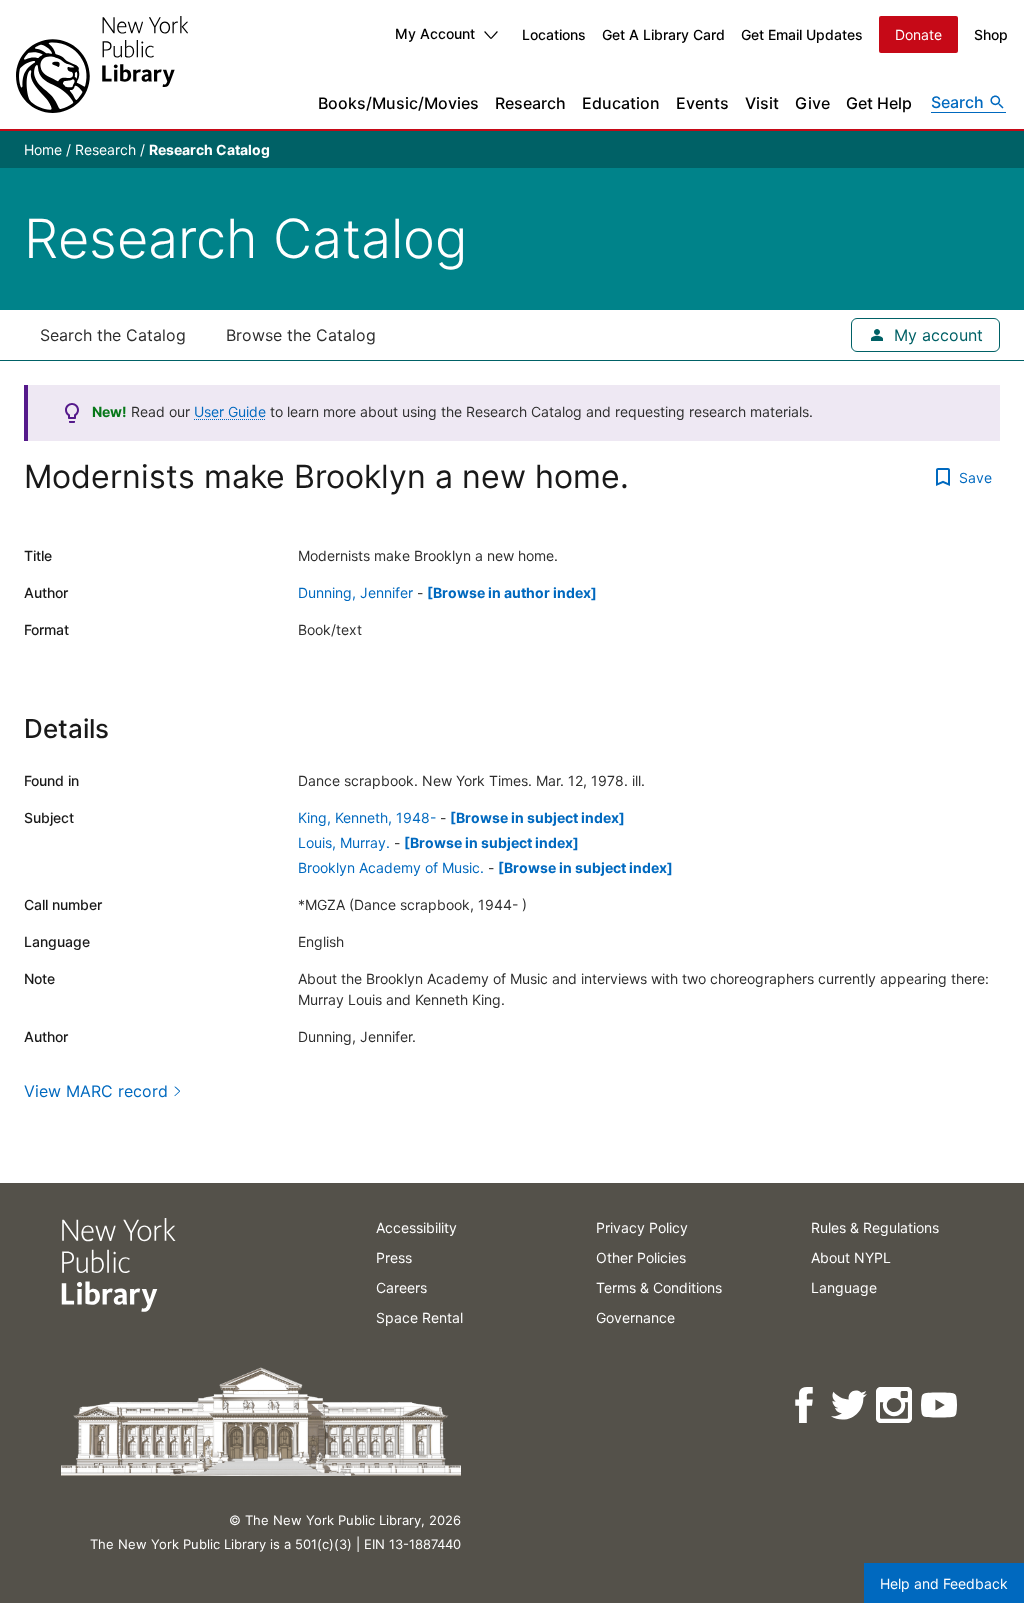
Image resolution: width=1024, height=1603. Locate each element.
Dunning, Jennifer (355, 592)
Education (621, 103)
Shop (991, 34)
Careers (401, 1287)
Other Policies (641, 1257)
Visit (762, 103)
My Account (435, 33)
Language (844, 1287)
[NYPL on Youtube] (940, 1405)
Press (394, 1257)
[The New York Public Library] (102, 64)
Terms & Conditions (659, 1287)
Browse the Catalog (301, 335)
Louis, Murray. (344, 842)
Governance (635, 1317)
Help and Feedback (944, 1583)
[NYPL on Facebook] (805, 1405)
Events (702, 103)
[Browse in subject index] (537, 817)
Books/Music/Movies (398, 103)
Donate (918, 34)
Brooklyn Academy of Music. (391, 867)
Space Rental (419, 1317)
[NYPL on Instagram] (895, 1405)
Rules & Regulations (875, 1227)
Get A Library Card (663, 34)
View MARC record (96, 1091)
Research (530, 103)
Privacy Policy (642, 1227)
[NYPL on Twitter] (850, 1405)
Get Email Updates (802, 34)
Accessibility (416, 1227)
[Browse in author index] (512, 592)
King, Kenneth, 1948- (367, 817)
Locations (554, 34)
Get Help (879, 103)
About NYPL (851, 1257)
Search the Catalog (113, 335)
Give (812, 103)
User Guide (230, 411)
